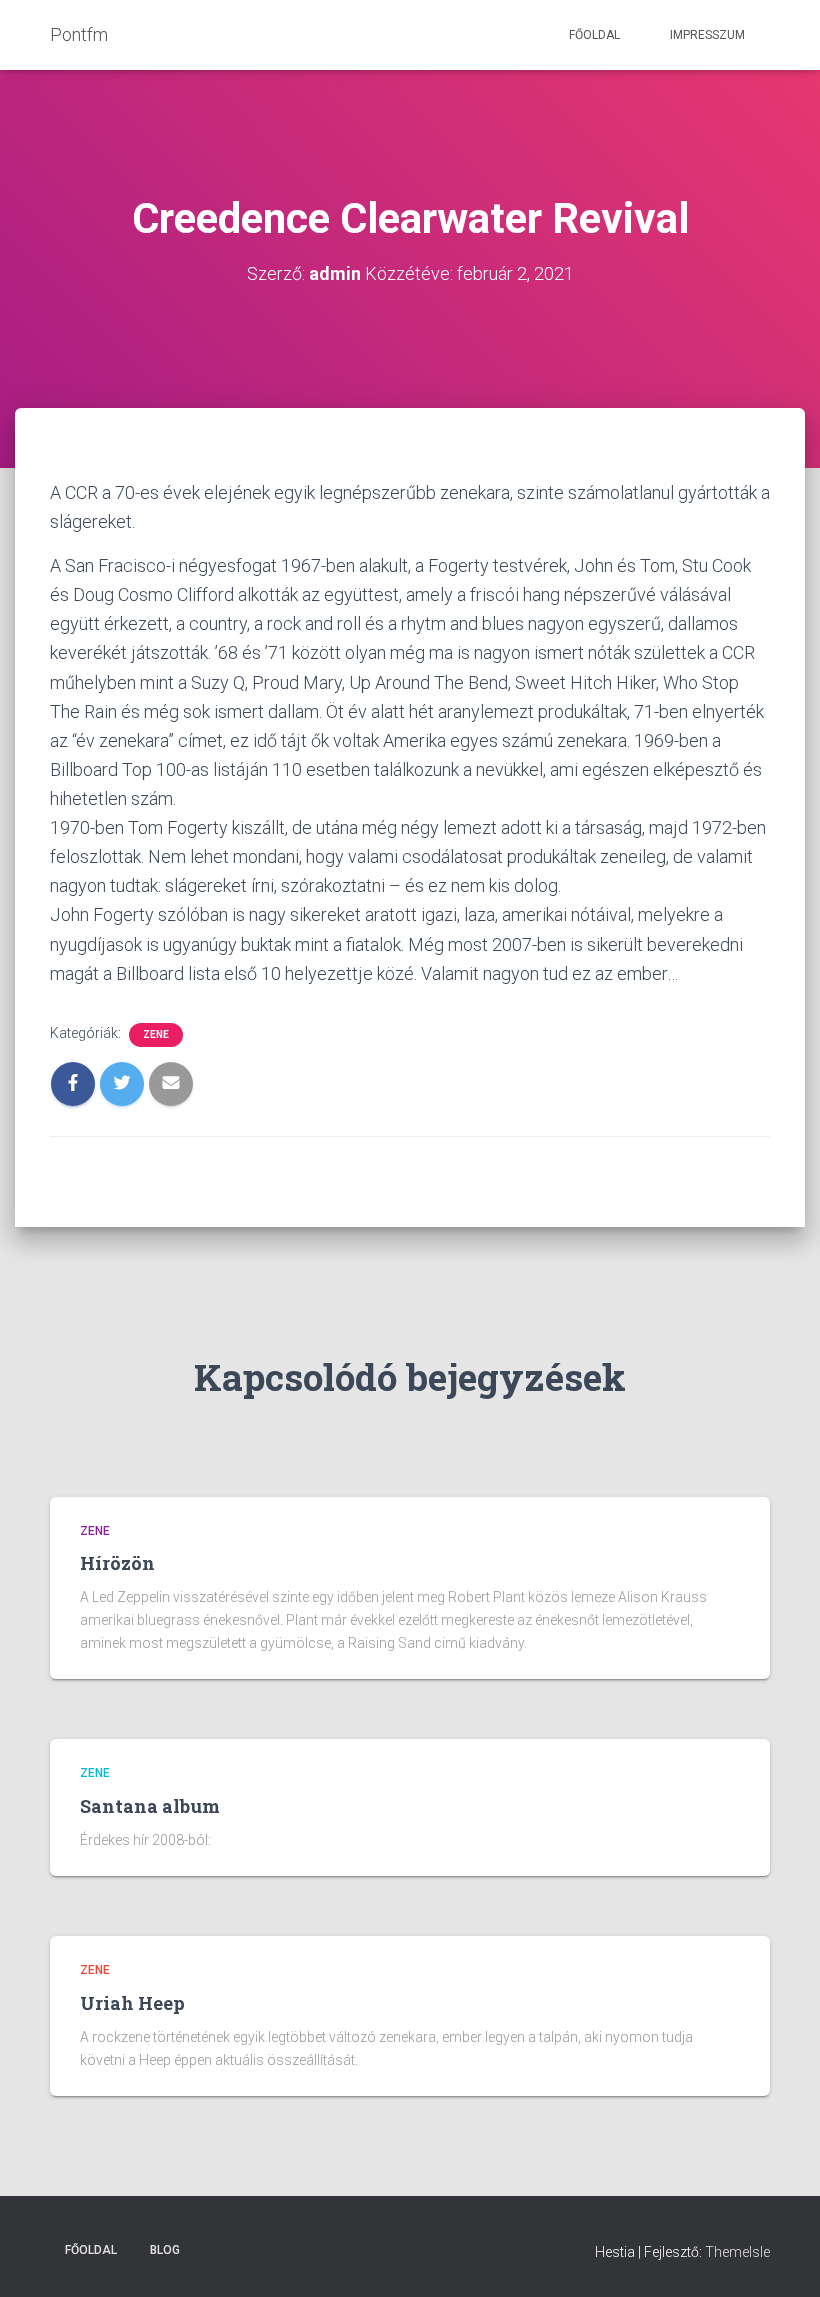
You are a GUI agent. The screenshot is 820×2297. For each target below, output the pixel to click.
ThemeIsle (737, 2252)
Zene (156, 1034)
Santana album (150, 1806)
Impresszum (707, 35)
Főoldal (594, 35)
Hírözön (117, 1563)
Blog (165, 2250)
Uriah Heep (132, 2003)
